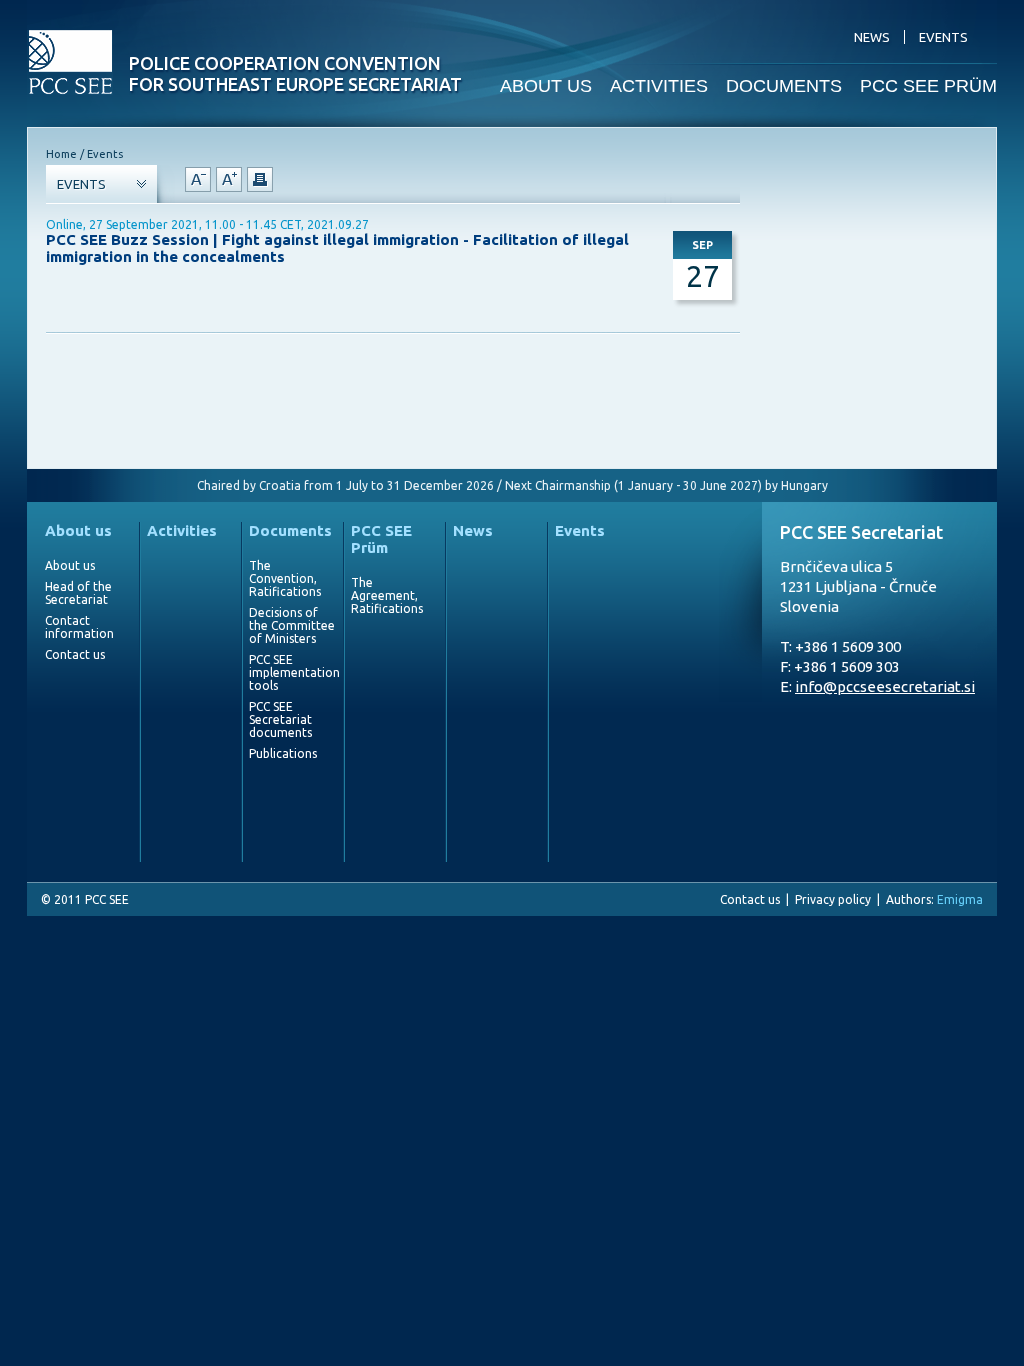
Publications (283, 753)
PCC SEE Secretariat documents (280, 719)
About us (78, 530)
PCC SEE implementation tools (292, 672)
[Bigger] (229, 179)
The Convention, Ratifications (285, 578)
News (473, 530)
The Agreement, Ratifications (387, 595)
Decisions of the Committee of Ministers (292, 625)
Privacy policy (833, 899)
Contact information (79, 627)
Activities (182, 530)
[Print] (260, 179)
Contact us (75, 654)
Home (61, 154)
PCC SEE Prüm (381, 539)
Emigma (960, 899)
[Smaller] (198, 179)
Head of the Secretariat (78, 593)
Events (580, 530)
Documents (290, 530)
